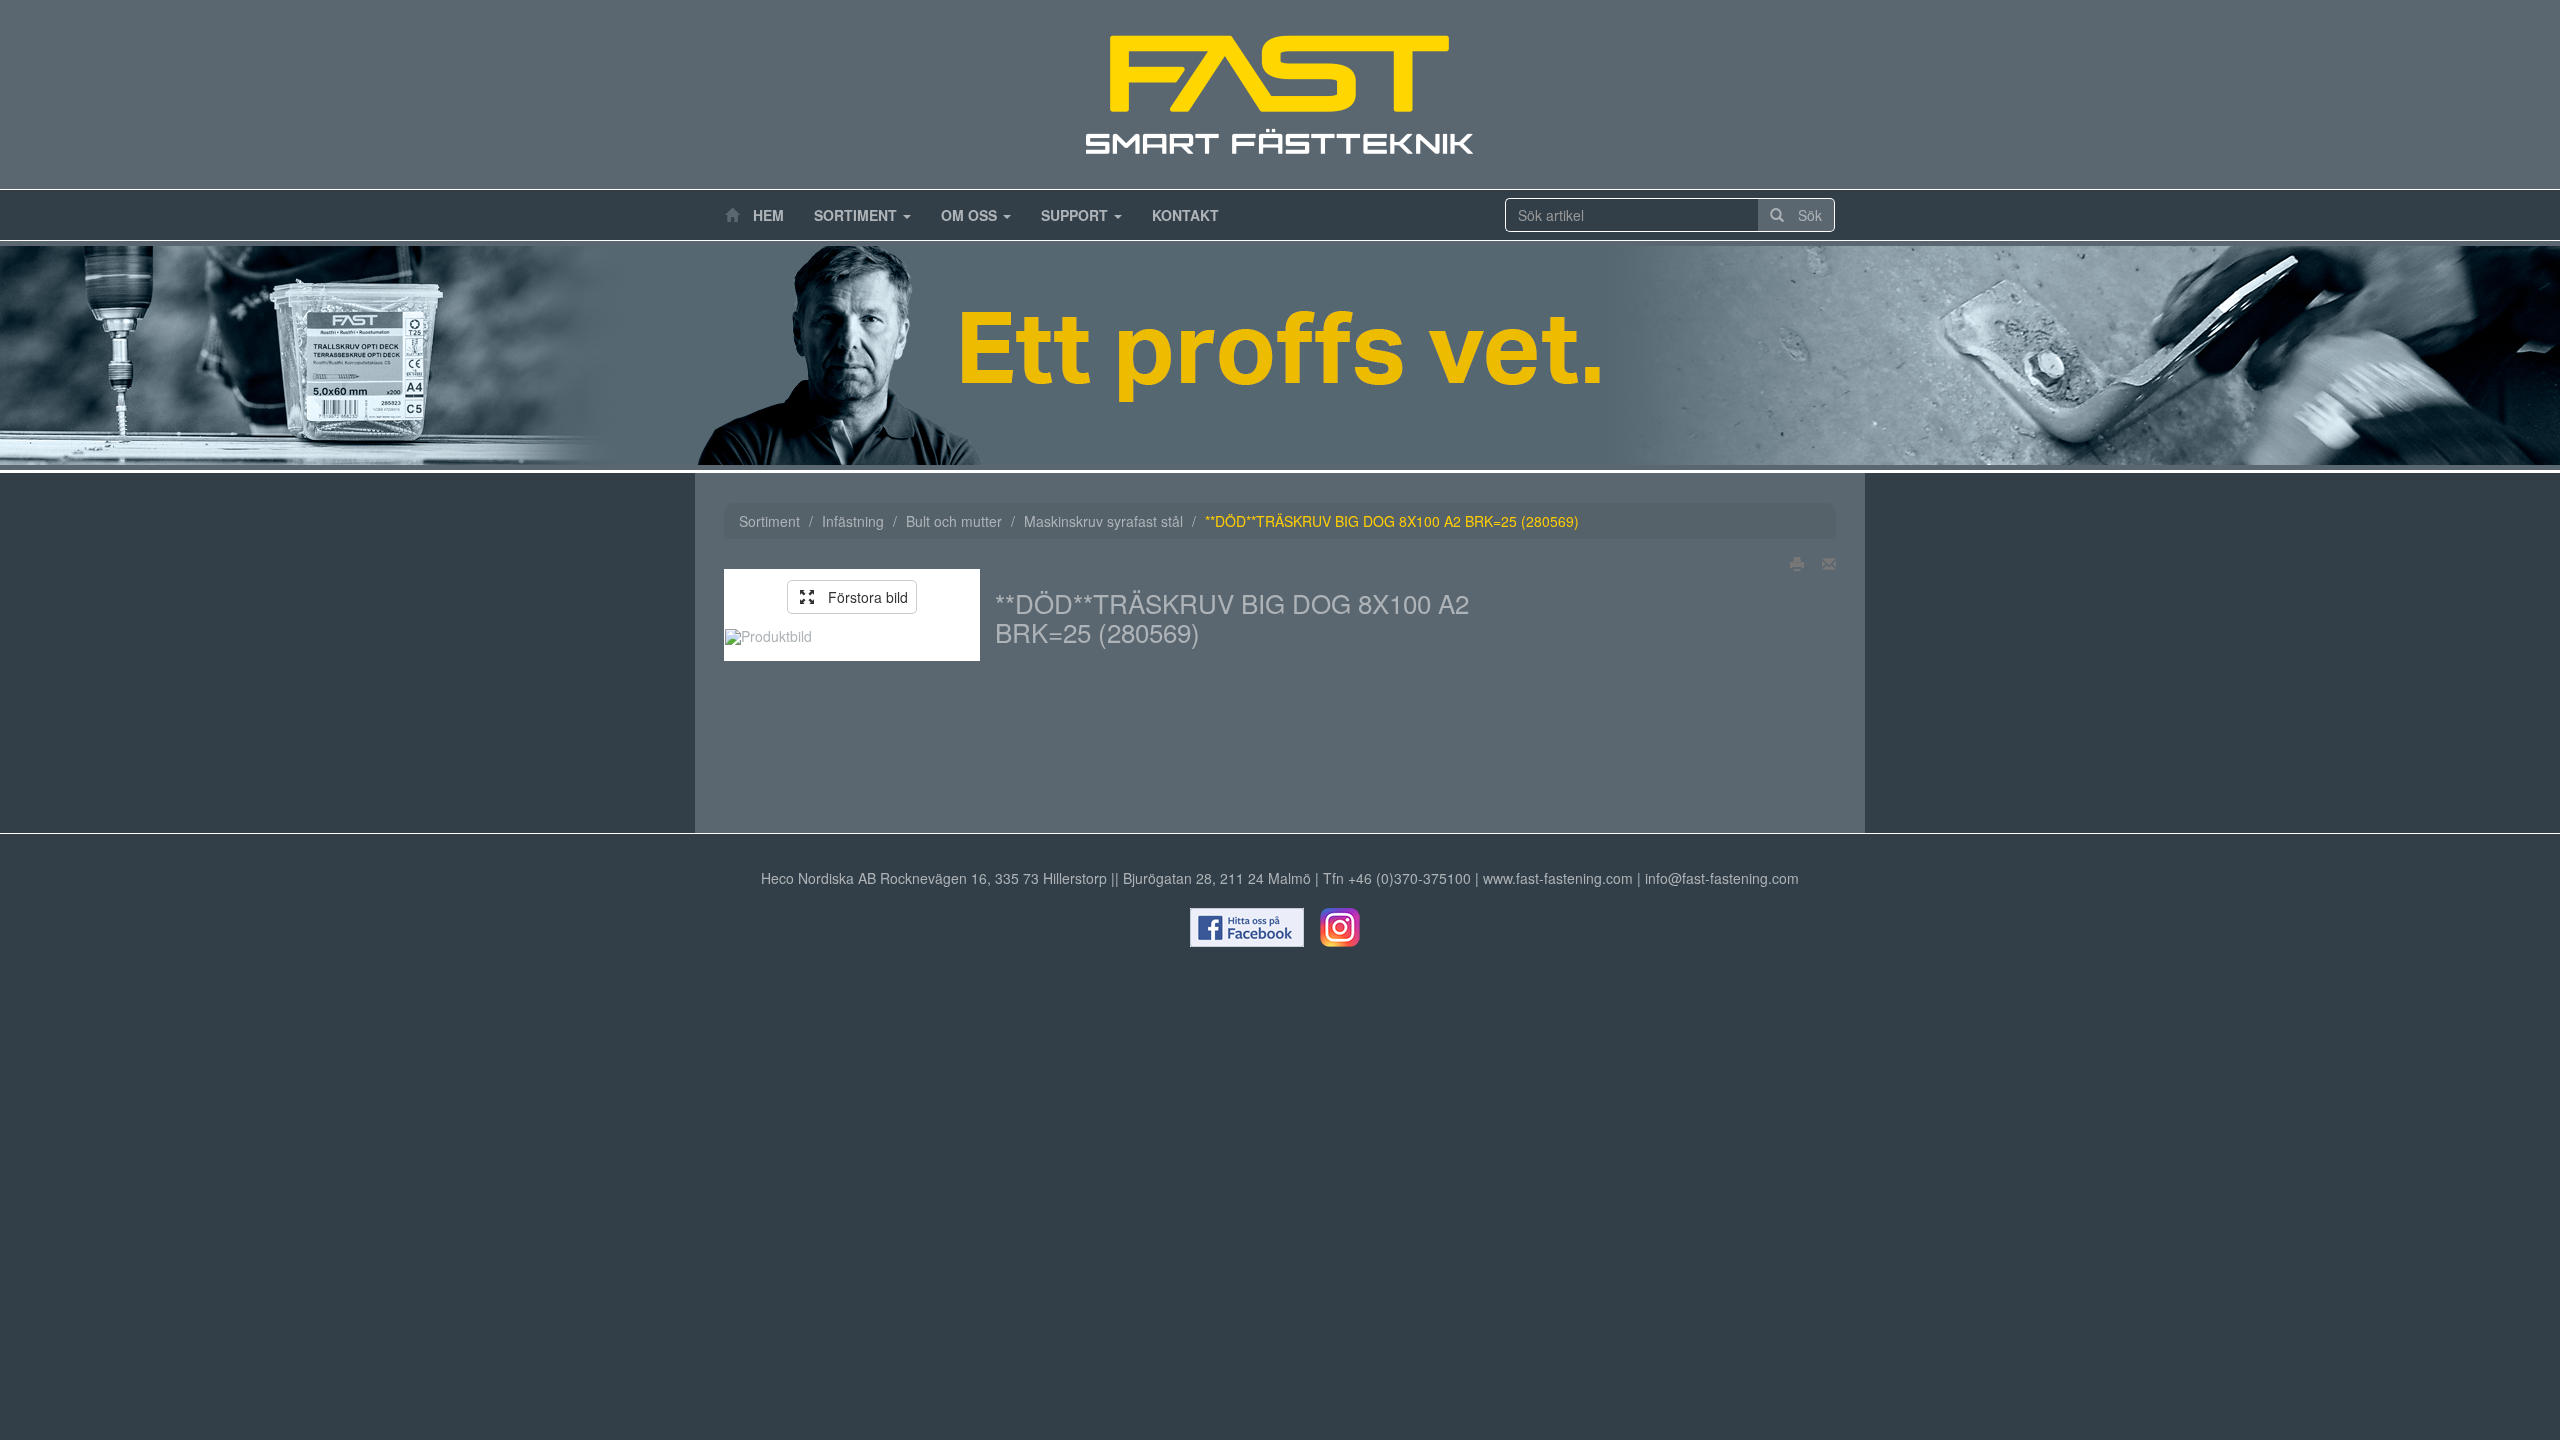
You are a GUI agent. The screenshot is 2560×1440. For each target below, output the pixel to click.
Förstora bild (861, 597)
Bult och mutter (954, 521)
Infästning (853, 521)
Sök (1803, 215)
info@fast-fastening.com (1722, 878)
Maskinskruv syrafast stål (1103, 521)
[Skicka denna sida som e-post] (1823, 563)
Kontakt (1185, 215)
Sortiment (857, 215)
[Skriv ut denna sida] (1791, 563)
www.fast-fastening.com (1558, 878)
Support (1076, 215)
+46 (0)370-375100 (1409, 878)
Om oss (971, 215)
